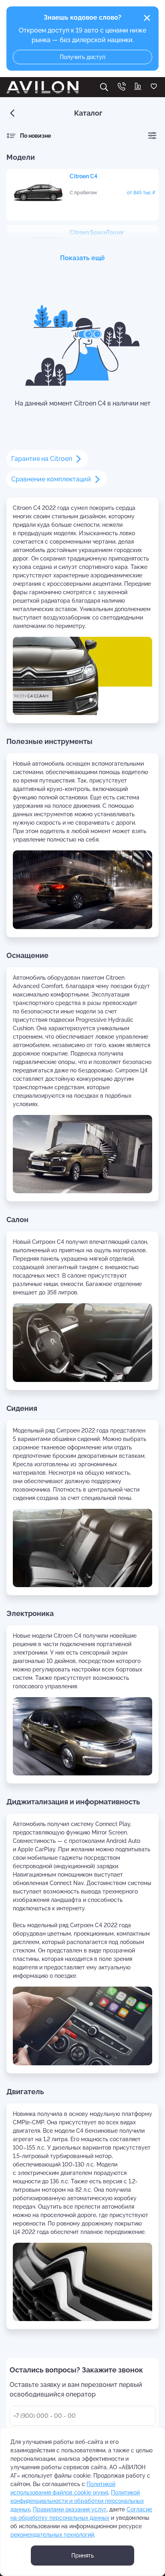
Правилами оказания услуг (70, 2509)
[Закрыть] (147, 18)
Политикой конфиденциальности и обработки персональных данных (77, 2501)
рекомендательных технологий (52, 2535)
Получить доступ (82, 57)
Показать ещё (82, 258)
